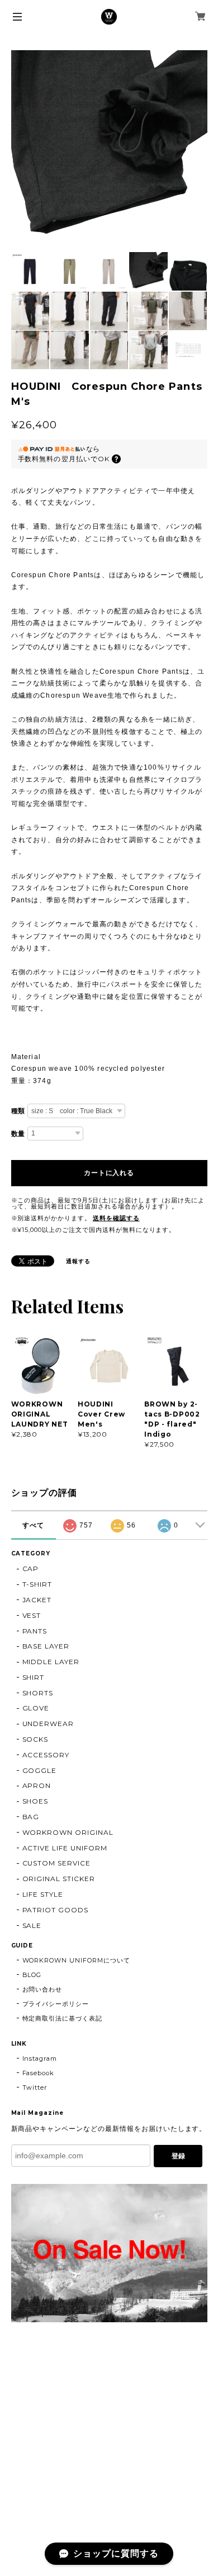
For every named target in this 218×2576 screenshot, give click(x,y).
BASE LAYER (46, 1646)
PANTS (35, 1631)
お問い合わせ (42, 1989)
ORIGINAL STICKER (59, 1879)
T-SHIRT (37, 1584)
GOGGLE (40, 1770)
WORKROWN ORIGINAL (68, 1832)
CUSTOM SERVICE (56, 1863)
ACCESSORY (46, 1755)
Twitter (35, 2087)
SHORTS (38, 1693)
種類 (18, 1111)
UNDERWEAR (48, 1724)
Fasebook (39, 2073)
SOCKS (35, 1739)
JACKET (37, 1600)
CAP (31, 1569)
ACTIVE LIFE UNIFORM (65, 1848)
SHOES (35, 1801)
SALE (32, 1925)
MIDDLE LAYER (51, 1662)
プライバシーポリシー (56, 2004)
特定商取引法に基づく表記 (63, 2018)
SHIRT (34, 1677)
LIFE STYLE (43, 1894)
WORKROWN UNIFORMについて (76, 1960)
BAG (31, 1817)
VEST (32, 1615)
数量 (18, 1134)
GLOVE (36, 1708)
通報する (78, 1261)
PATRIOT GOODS (55, 1910)
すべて (33, 1525)
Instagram (40, 2058)
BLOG (32, 1975)
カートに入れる (109, 1173)
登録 (178, 2156)
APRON (37, 1785)
